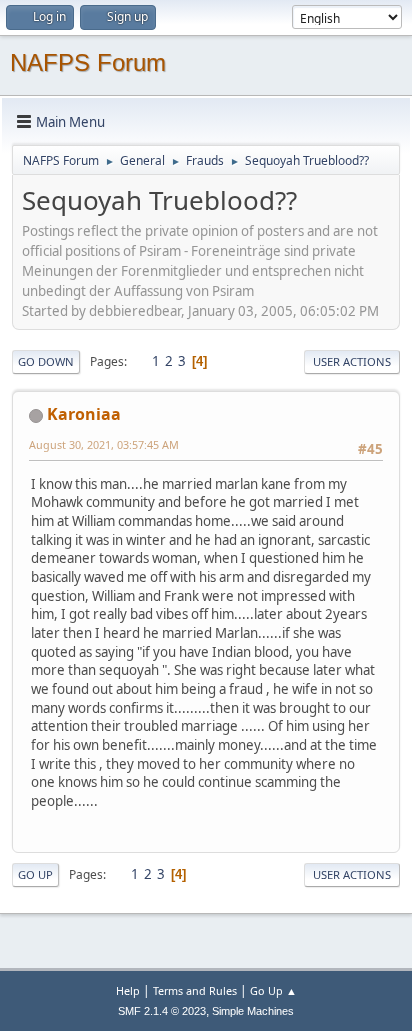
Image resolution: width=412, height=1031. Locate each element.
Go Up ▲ (273, 990)
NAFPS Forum (88, 62)
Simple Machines (253, 1011)
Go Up (35, 874)
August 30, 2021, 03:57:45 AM (104, 444)
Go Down (46, 361)
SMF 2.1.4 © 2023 (162, 1011)
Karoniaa (84, 414)
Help (128, 990)
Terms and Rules (195, 990)
